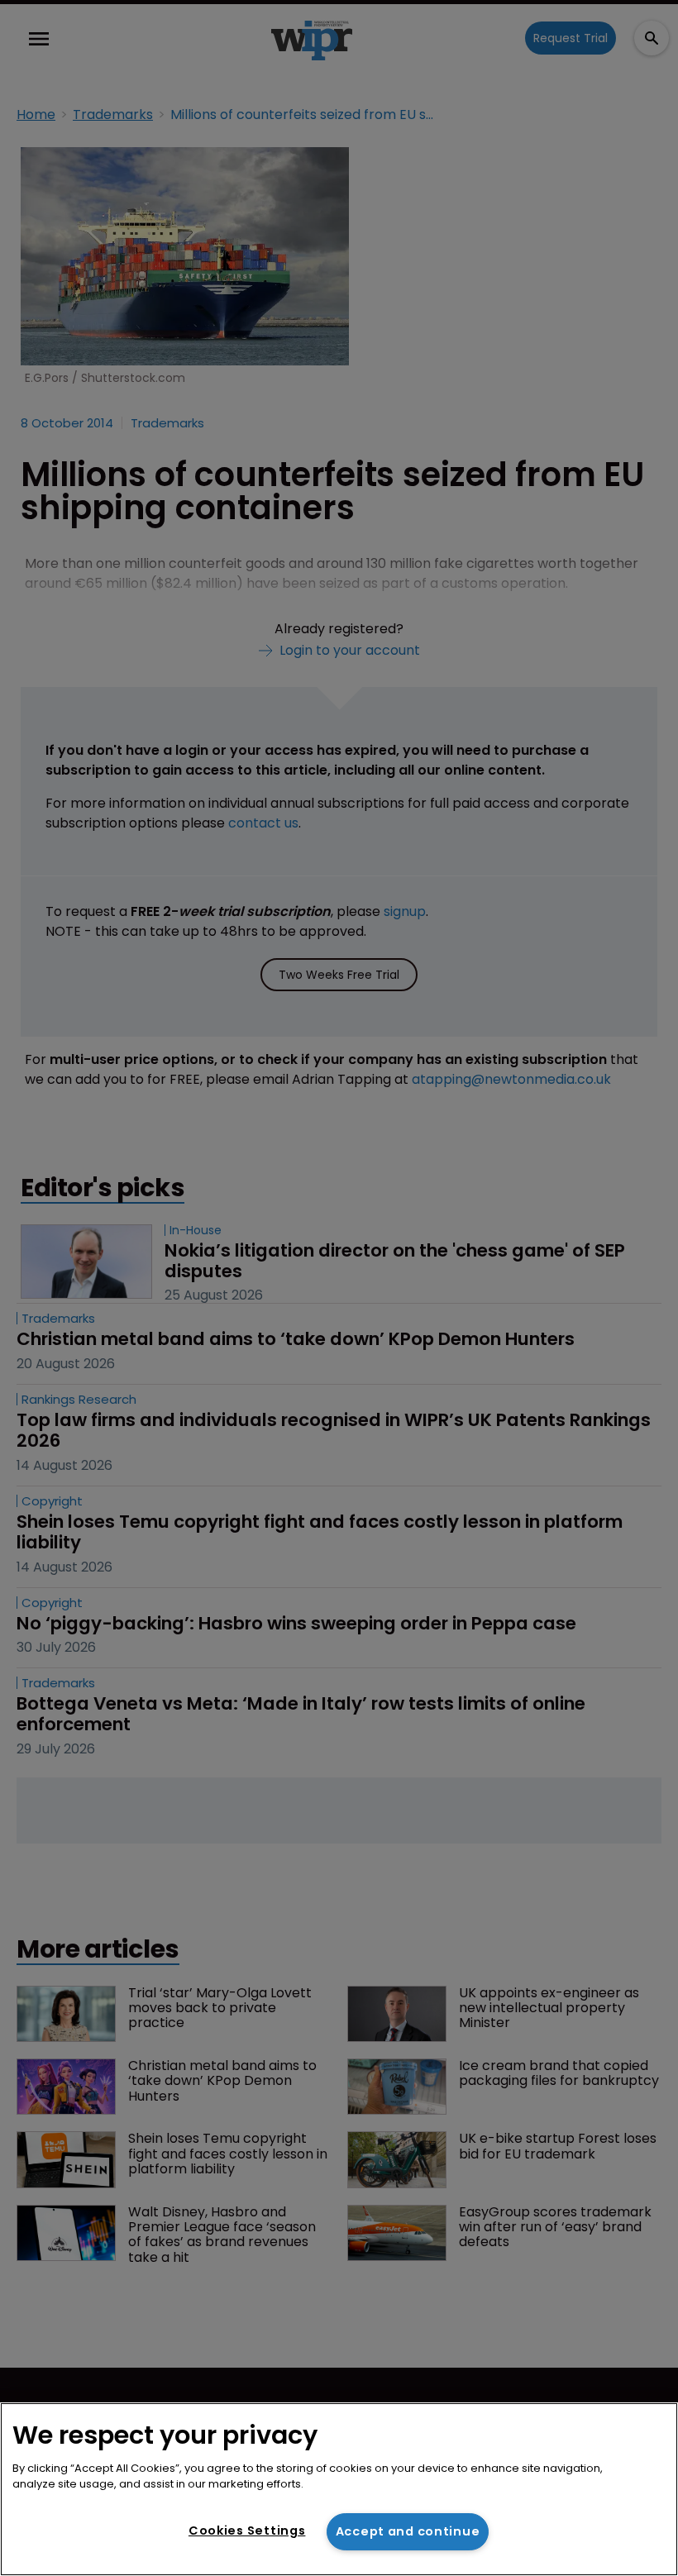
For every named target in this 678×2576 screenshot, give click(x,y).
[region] (339, 2489)
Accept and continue (408, 2531)
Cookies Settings (247, 2531)
